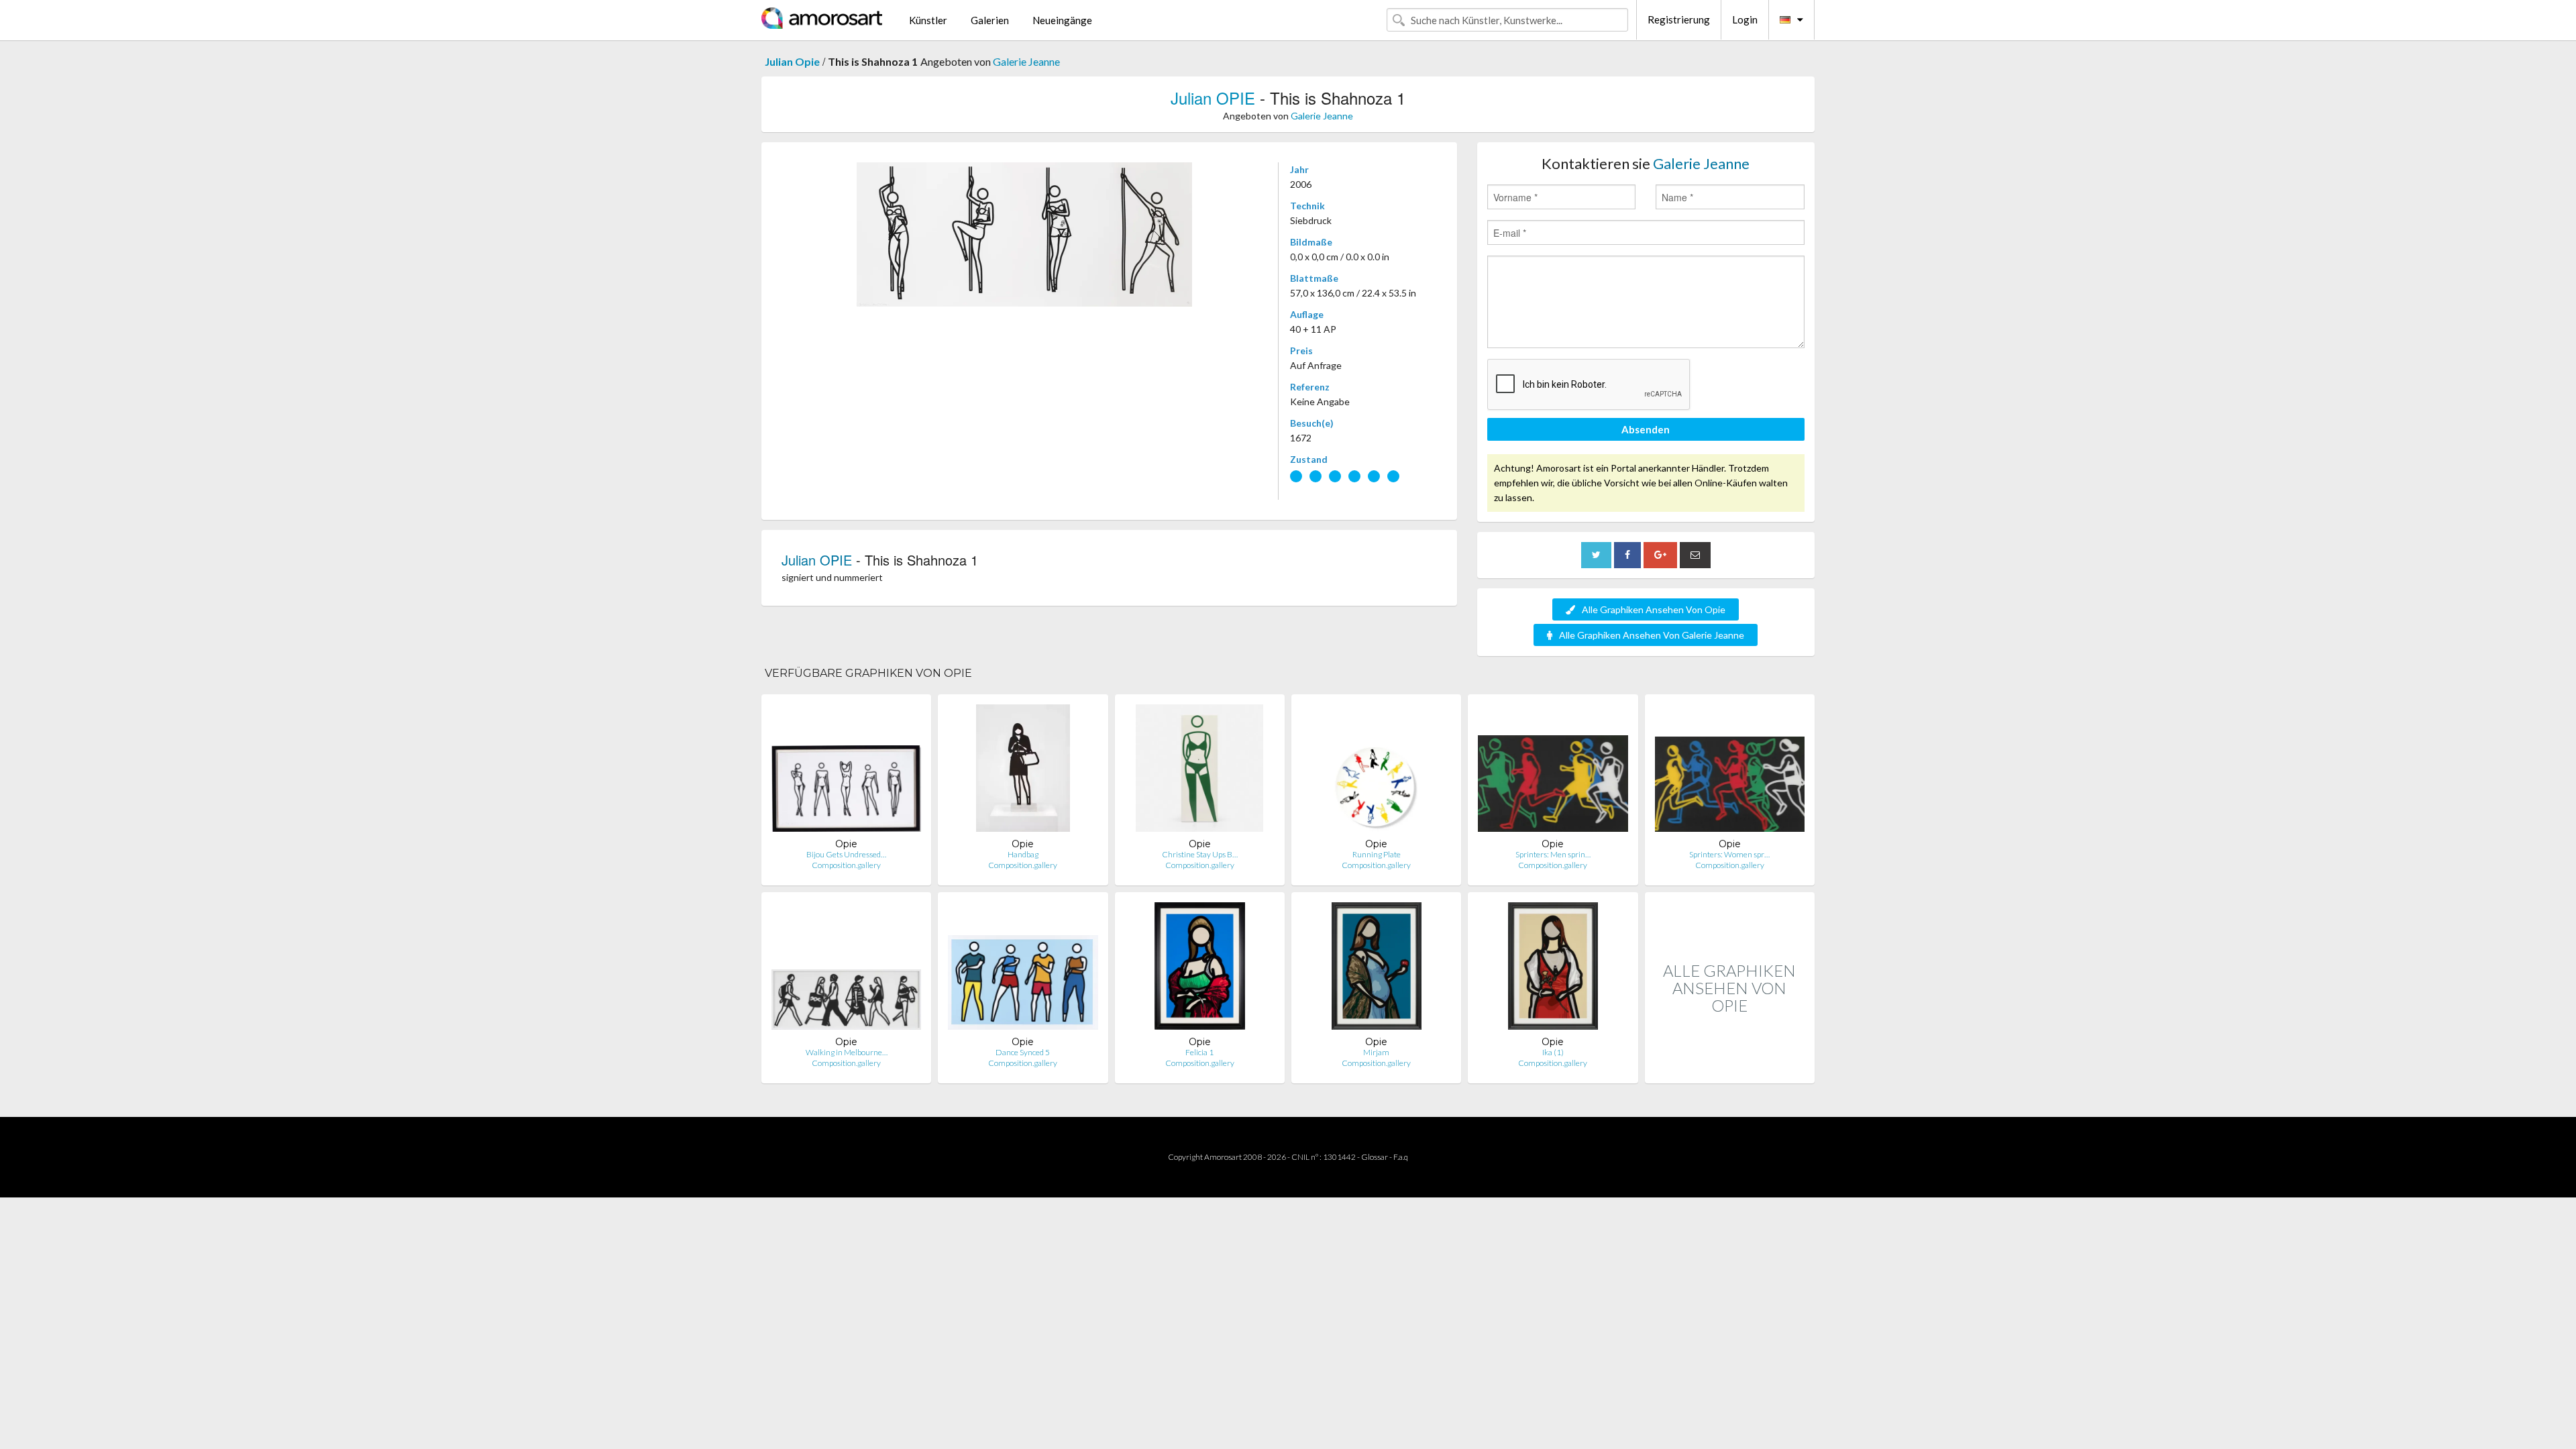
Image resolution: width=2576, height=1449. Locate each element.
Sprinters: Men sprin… (1553, 854)
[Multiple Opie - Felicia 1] (1200, 969)
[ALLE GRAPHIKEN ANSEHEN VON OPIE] (1730, 1069)
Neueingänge (1062, 20)
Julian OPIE (1213, 98)
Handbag (1023, 854)
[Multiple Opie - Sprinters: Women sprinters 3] (1730, 771)
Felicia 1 (1199, 1052)
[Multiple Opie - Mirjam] (1377, 969)
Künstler (928, 20)
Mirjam (1376, 1052)
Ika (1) (1553, 1052)
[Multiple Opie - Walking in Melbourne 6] (846, 969)
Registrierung (1679, 19)
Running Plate (1377, 854)
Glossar (1375, 1157)
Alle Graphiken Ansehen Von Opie (1654, 609)
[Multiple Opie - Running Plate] (1376, 771)
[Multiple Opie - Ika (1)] (1553, 969)
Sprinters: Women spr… (1729, 854)
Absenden (1646, 429)
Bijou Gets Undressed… (846, 854)
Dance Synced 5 (1023, 1052)
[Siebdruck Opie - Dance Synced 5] (1023, 969)
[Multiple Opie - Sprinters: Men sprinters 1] (1553, 771)
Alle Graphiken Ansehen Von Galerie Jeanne (1652, 635)
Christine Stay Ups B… (1200, 854)
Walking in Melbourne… (847, 1052)
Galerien (990, 20)
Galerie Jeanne (1026, 61)
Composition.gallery (846, 865)
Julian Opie (792, 61)
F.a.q (1401, 1157)
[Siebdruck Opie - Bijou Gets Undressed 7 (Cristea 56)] (846, 771)
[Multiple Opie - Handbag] (1023, 771)
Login (1745, 19)
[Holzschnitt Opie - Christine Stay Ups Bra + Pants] (1199, 771)
